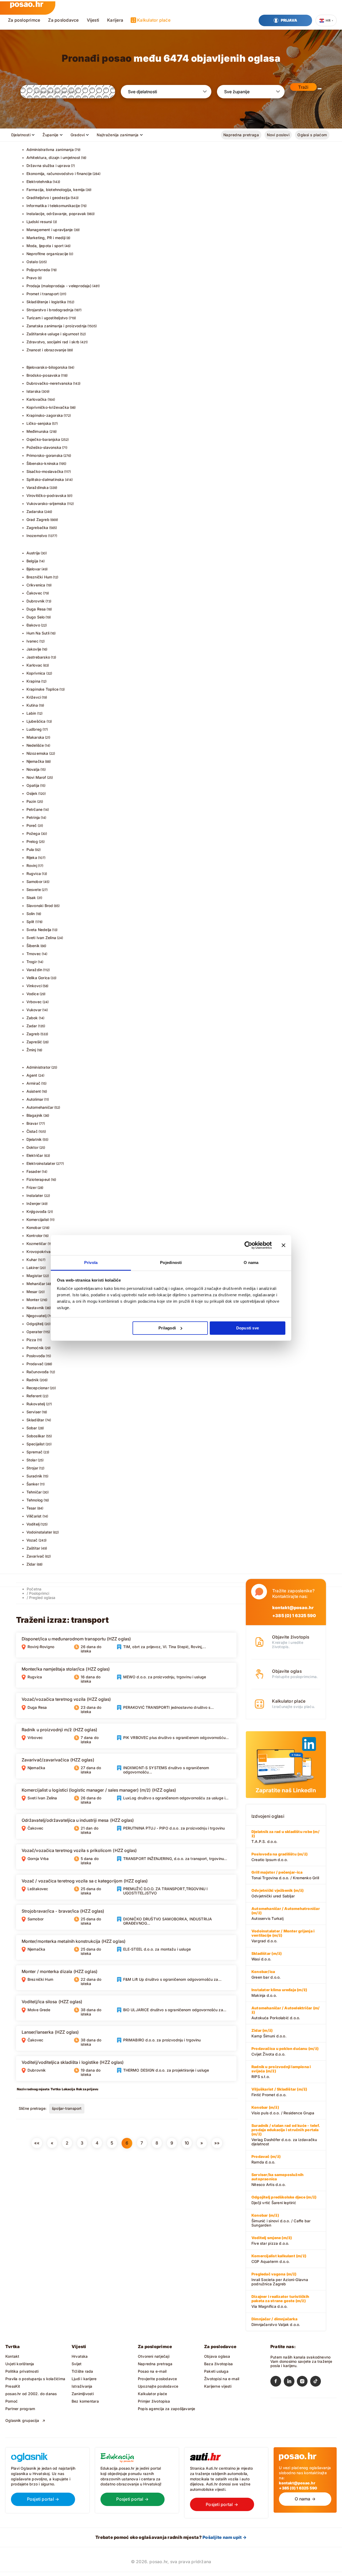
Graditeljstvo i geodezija (48, 198)
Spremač (34, 1452)
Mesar (32, 1292)
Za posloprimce (24, 20)
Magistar (34, 1276)
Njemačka (35, 761)
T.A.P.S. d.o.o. (285, 1836)
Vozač (32, 1540)
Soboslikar (36, 1436)
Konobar (34, 1227)
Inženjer (34, 1203)
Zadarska (35, 511)
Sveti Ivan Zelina (41, 938)
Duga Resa (36, 609)
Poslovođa (36, 1356)
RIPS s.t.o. (281, 2072)
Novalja (33, 769)
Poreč (32, 825)
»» (217, 2143)
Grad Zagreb (38, 520)
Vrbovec (34, 1002)
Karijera (115, 20)
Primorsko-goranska (45, 455)
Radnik (33, 1380)
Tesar (31, 1508)
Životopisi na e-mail (222, 2379)
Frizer (32, 1187)
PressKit (13, 2386)
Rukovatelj (36, 1404)
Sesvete (34, 890)
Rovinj (32, 865)
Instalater (35, 1195)
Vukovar (34, 1010)
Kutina (32, 705)
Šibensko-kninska (42, 463)
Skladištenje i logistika (46, 302)
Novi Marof (36, 777)
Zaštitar (33, 1548)
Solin (31, 914)
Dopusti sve (248, 1328)
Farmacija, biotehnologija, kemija (56, 190)
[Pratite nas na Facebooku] (277, 2382)
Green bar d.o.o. (266, 1974)
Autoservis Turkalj (286, 1913)
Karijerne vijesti (218, 2386)
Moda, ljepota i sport (45, 246)
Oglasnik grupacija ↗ (25, 2420)
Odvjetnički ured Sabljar (278, 1893)
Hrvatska (80, 2356)
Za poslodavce (63, 20)
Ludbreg (34, 729)
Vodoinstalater (39, 1532)
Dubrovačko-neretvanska (49, 383)
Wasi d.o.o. (267, 1956)
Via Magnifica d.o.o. (280, 2301)
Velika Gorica (38, 978)
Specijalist (36, 1444)
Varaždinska (38, 487)
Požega (33, 833)
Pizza (31, 1340)
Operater (35, 1332)
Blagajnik (35, 1115)
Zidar (31, 1564)
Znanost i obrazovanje (46, 350)
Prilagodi (167, 1328)
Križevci (34, 697)
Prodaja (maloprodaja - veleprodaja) (59, 286)
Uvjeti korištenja (20, 2364)
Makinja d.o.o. (279, 1993)
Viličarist (34, 1516)
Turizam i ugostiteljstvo (47, 318)
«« (37, 2143)
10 (187, 2143)
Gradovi (78, 135)
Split (30, 922)
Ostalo (32, 262)
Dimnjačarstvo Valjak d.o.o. (276, 2322)
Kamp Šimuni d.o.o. (269, 2033)
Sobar (32, 1428)
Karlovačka (37, 399)
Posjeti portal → (43, 2499)
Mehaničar (36, 1284)
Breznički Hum (39, 577)
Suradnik (34, 1476)
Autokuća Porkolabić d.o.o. (285, 2013)
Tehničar (34, 1492)
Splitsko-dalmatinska (45, 479)
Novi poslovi (278, 135)
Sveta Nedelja (39, 930)
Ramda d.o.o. (266, 2159)
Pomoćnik (35, 1348)
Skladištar (35, 1420)
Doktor (32, 1147)
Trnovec (34, 954)
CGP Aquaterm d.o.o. (279, 2259)
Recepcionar (38, 1388)
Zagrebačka (37, 528)
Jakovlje (34, 649)
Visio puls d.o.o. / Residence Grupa (283, 2110)
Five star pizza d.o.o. (272, 2240)
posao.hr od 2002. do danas (31, 2394)
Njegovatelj (36, 1316)
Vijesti (93, 20)
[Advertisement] (56, 2191)
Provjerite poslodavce (157, 2379)
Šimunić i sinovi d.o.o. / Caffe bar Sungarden (281, 2220)
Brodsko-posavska (43, 375)
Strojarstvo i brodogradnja (50, 310)
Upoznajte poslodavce (158, 2386)
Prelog (32, 841)
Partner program (20, 2409)
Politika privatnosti (22, 2371)
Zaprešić (34, 1042)
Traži (303, 87)
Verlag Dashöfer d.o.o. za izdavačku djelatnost (286, 2135)
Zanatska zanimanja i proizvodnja (57, 326)
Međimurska (38, 431)
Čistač (32, 1131)
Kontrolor (35, 1236)
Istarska (34, 391)
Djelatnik (34, 1139)
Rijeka (32, 857)
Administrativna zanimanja (50, 149)
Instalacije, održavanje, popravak (56, 214)
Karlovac (34, 665)
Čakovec (34, 593)
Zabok (32, 1018)
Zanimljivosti (83, 2394)
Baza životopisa (218, 2364)
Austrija (33, 553)
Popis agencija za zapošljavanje (167, 2409)
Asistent (34, 1091)
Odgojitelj (35, 1324)
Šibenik (33, 946)
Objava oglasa (217, 2356)
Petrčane (35, 809)
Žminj (31, 1050)
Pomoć (11, 2401)
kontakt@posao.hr (293, 1608)
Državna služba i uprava (48, 166)
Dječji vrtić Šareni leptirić (284, 2200)
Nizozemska (37, 753)
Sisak (31, 898)
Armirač (33, 1083)
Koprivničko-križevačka (48, 407)
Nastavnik (35, 1308)
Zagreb (33, 1034)
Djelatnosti (21, 135)
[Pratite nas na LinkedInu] (290, 2382)
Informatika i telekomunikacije (53, 206)
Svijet (77, 2364)
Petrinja (33, 817)
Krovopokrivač (40, 1252)
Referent (34, 1396)
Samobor (34, 882)
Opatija (33, 785)
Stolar (32, 1460)
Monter (33, 1300)
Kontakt (12, 2356)
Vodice (33, 994)
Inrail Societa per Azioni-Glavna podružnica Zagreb (280, 2279)
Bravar (32, 1123)
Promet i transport (43, 294)
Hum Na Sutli (38, 633)
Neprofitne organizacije (47, 254)
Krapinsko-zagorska (45, 415)
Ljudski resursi (39, 222)
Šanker (33, 1484)
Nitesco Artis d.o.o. (277, 2180)
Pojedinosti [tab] (171, 1262)
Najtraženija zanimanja (118, 135)
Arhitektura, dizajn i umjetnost (53, 157)
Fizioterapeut (38, 1179)
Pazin (31, 801)
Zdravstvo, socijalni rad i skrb (53, 342)
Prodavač (35, 1364)
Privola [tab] (91, 1262)
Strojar (32, 1468)
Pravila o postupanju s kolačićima (35, 2379)
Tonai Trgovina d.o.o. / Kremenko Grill (285, 1875)
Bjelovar (34, 569)
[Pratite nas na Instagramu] (304, 2382)
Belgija (32, 561)
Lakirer (33, 1268)
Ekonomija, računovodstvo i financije (59, 174)
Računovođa (38, 1372)
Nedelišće (35, 745)
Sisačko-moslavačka (45, 471)
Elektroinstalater (41, 1163)
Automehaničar (40, 1107)
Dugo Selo (36, 617)
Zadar (32, 1026)
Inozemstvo (37, 536)
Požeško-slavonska (44, 447)
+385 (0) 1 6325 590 (294, 1616)
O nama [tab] (251, 1262)
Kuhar (32, 1260)
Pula (30, 849)
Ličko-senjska (39, 423)
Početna (34, 1589)
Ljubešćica (36, 721)
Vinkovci (34, 986)
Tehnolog (35, 1500)
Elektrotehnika (39, 182)
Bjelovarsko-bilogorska (47, 367)
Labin (31, 713)
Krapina (33, 681)
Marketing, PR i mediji (46, 238)
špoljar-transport (67, 2108)
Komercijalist (38, 1219)
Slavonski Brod (40, 906)
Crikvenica (36, 585)
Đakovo (33, 625)
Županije (50, 135)
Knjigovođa (37, 1211)
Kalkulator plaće (154, 20)
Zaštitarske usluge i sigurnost (53, 334)
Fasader (34, 1171)
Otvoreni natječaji (154, 2356)
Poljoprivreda (38, 270)
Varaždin (34, 970)
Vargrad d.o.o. (283, 1936)
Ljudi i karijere (84, 2379)
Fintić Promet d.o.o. (279, 2092)
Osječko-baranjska (43, 439)
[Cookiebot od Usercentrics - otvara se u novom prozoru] (248, 1245)
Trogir (32, 962)
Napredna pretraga (241, 135)
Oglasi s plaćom (312, 135)
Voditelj (33, 1524)
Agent (32, 1075)
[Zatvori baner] (283, 1245)
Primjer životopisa (154, 2401)
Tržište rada (82, 2371)
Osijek (32, 793)
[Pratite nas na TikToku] (317, 2382)
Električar (35, 1155)
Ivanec (32, 641)
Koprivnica (36, 673)
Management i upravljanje (50, 230)
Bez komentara (85, 2401)
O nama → (305, 2499)
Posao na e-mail (152, 2371)
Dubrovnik (36, 601)
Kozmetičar (37, 1244)
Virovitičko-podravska (46, 495)
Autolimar (35, 1099)
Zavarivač (35, 1556)
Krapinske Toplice (43, 689)
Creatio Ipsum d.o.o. (279, 1857)
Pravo (32, 278)
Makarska (35, 737)
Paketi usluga (216, 2371)
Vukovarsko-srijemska (46, 503)
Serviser (34, 1412)
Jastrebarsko (38, 657)
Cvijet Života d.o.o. (285, 2051)
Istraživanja (82, 2386)
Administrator (39, 1067)
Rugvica (34, 873)
